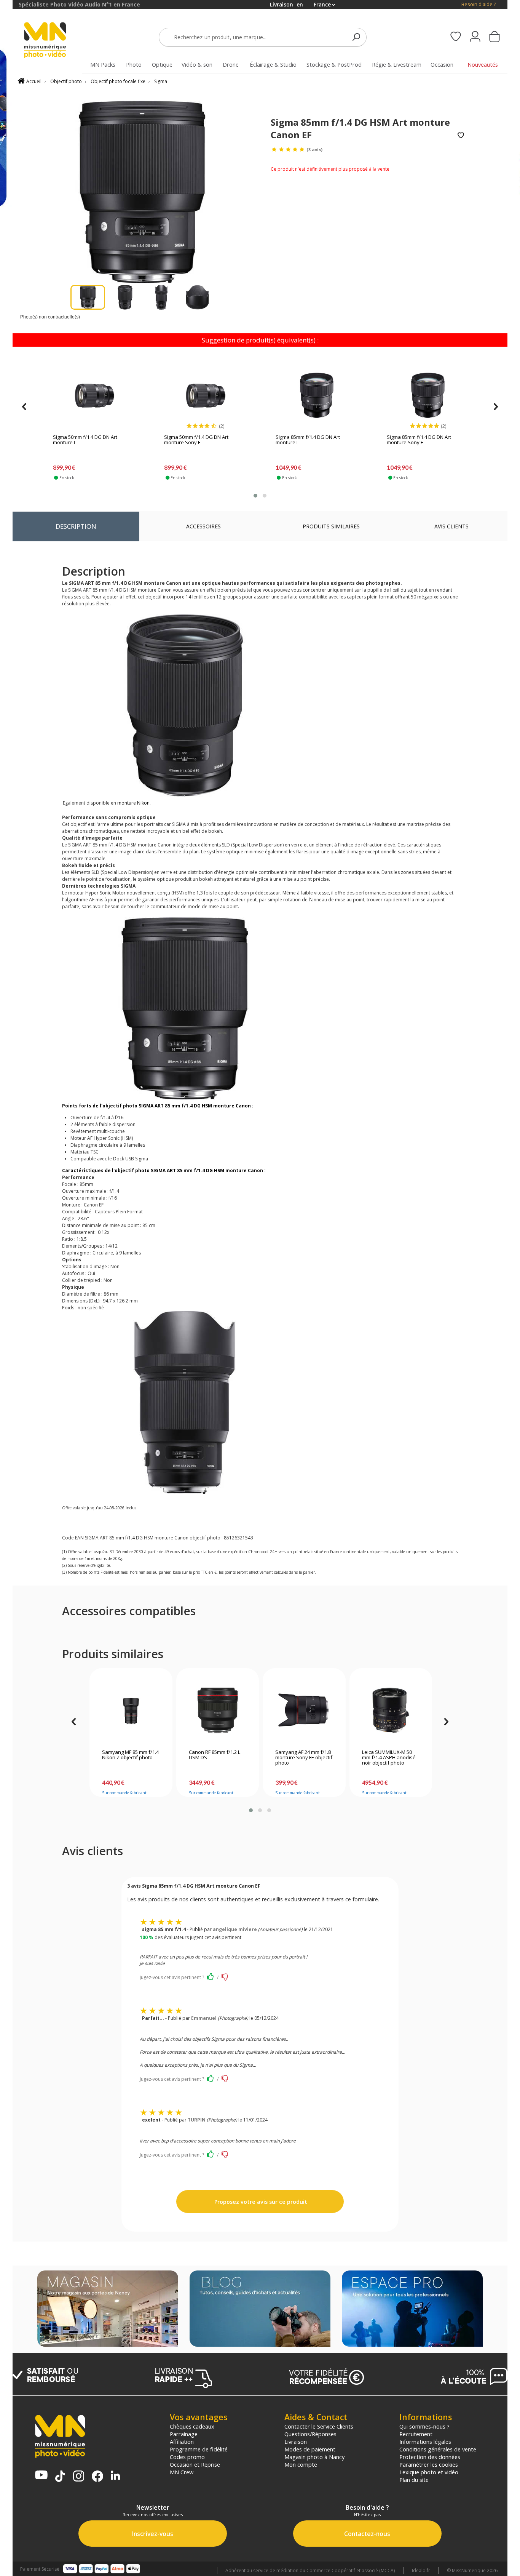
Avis (451, 526)
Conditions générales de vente (438, 2449)
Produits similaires (331, 526)
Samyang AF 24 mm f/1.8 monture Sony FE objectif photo (304, 1758)
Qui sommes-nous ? (424, 2426)
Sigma (161, 81)
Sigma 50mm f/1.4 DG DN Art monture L (85, 440)
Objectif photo (66, 81)
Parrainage (184, 2434)
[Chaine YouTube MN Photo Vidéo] (41, 2476)
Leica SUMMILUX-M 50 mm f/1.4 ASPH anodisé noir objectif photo (389, 1758)
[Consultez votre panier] (494, 37)
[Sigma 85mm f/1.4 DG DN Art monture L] (317, 395)
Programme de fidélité (199, 2449)
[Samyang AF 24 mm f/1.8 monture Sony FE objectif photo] (304, 1710)
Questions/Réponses (310, 2434)
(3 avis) (314, 150)
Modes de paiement (310, 2449)
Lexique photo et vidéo (429, 2472)
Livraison (296, 2442)
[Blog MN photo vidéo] (260, 2309)
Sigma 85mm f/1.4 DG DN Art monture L (308, 440)
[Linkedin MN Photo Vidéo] (115, 2476)
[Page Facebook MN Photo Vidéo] (97, 2477)
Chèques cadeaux (192, 2426)
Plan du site (414, 2480)
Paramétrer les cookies (429, 2464)
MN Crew (182, 2472)
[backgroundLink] (6, 1288)
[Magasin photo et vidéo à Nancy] (108, 2309)
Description (76, 526)
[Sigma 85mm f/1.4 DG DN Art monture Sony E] (428, 395)
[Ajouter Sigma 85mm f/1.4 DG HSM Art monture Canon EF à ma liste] (461, 136)
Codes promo (187, 2457)
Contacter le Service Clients (319, 2426)
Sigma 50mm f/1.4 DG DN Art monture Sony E (196, 440)
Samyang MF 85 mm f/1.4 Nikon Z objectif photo (130, 1755)
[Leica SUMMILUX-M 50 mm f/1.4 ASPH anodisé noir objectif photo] (391, 1710)
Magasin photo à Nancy (314, 2457)
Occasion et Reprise (195, 2464)
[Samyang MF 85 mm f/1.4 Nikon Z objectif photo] (131, 1710)
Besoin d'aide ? (479, 4)
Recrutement (416, 2434)
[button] (255, 496)
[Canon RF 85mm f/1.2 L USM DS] (218, 1710)
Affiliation (182, 2442)
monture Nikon (133, 803)
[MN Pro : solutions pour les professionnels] (412, 2309)
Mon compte (301, 2464)
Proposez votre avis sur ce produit (260, 2202)
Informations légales (425, 2442)
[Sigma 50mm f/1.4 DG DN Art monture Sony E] (205, 395)
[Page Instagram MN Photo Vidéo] (79, 2477)
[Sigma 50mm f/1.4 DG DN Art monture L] (94, 395)
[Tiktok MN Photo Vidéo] (60, 2477)
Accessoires (203, 526)
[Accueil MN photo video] (54, 41)
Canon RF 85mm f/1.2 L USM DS (215, 1755)
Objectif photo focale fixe (118, 81)
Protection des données (430, 2457)
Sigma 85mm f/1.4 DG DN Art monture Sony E (419, 440)
